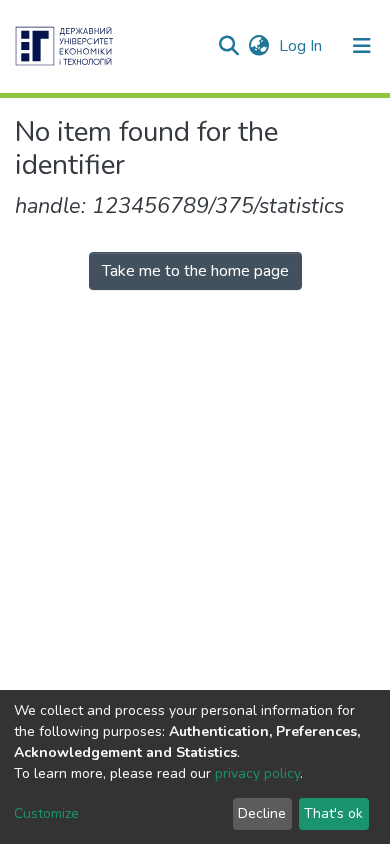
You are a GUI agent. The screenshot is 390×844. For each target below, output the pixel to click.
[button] (258, 46)
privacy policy (257, 773)
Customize (46, 813)
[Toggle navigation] (362, 46)
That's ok (333, 813)
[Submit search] (228, 46)
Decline (262, 813)
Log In (302, 46)
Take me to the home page (195, 271)
